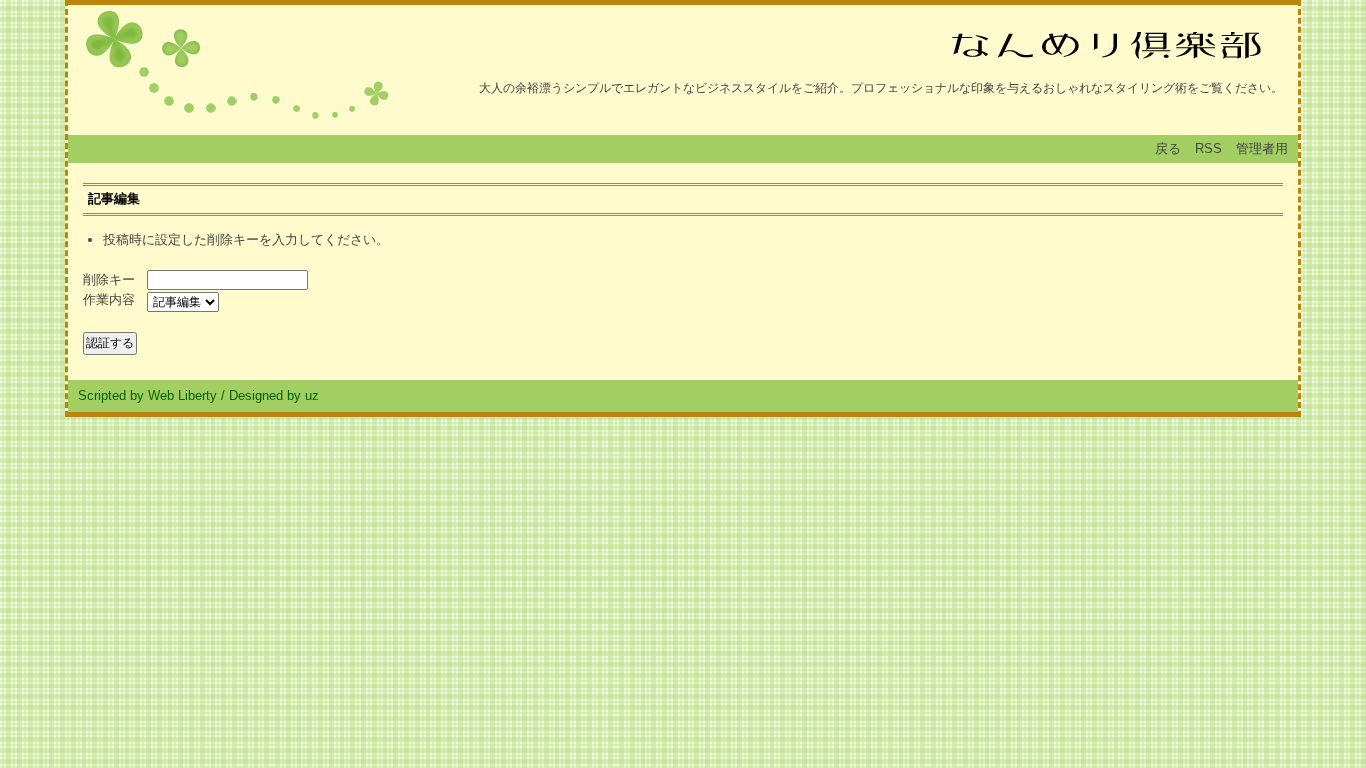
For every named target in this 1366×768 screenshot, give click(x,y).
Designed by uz (274, 395)
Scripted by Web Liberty (147, 395)
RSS (1208, 148)
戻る (1168, 148)
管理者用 (1262, 148)
